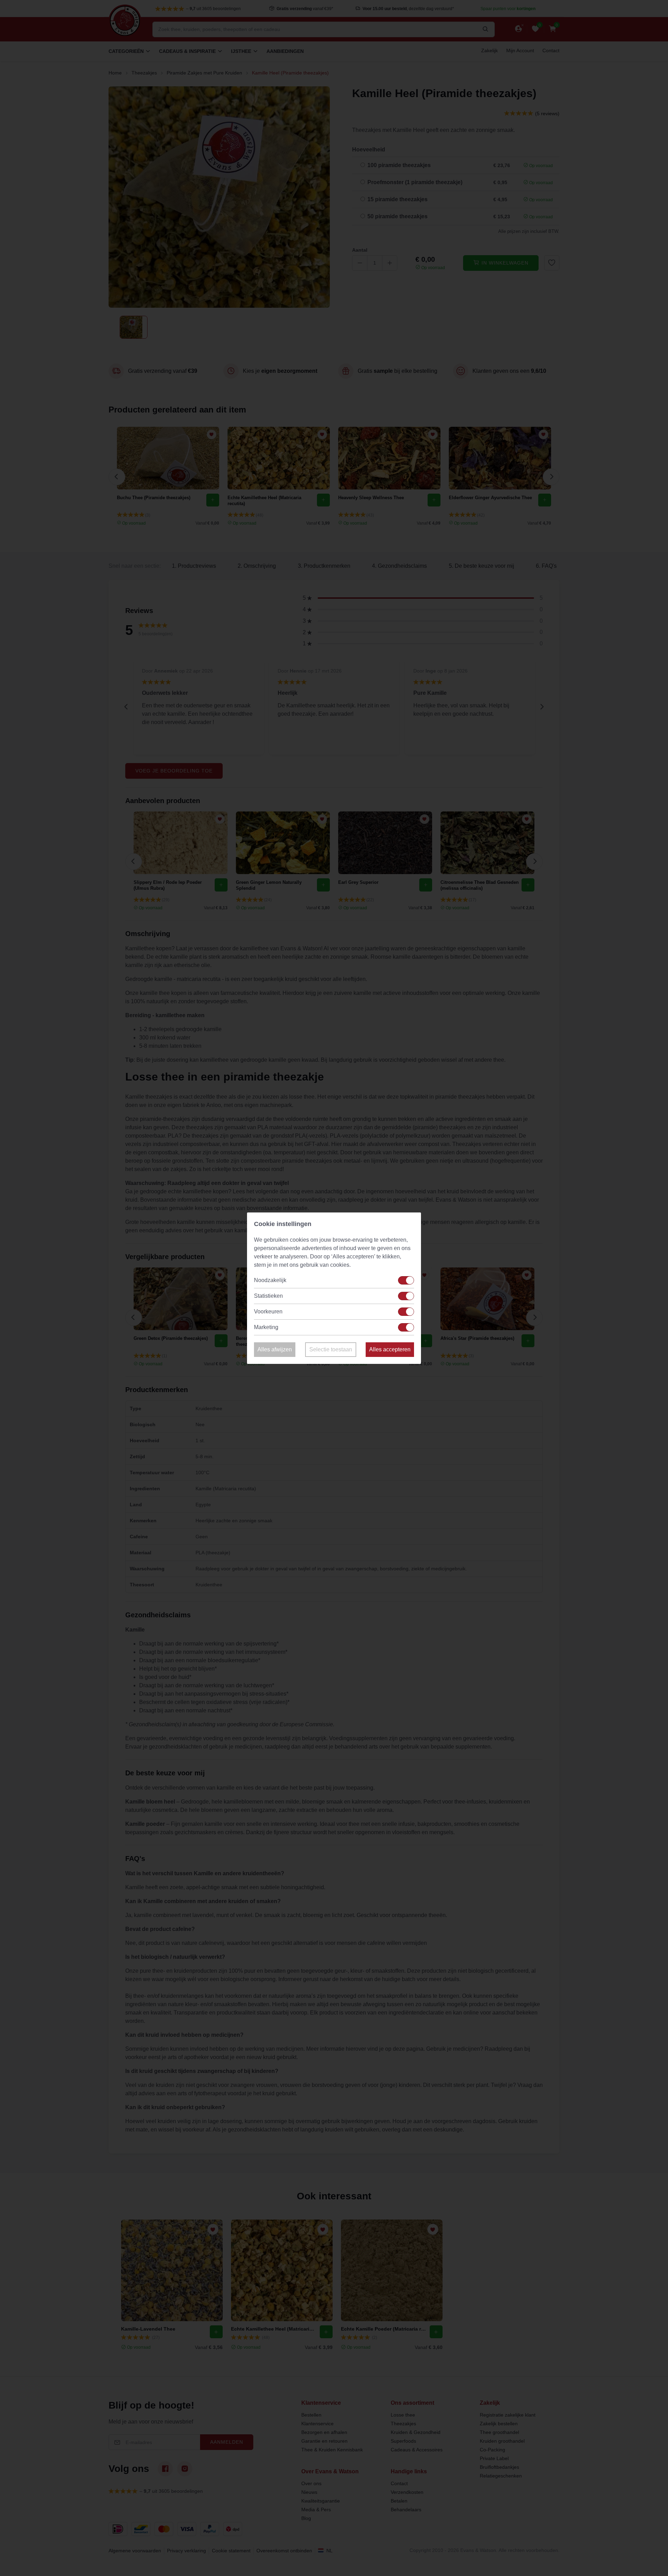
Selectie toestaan (331, 1349)
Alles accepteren (390, 1349)
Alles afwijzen (275, 1349)
